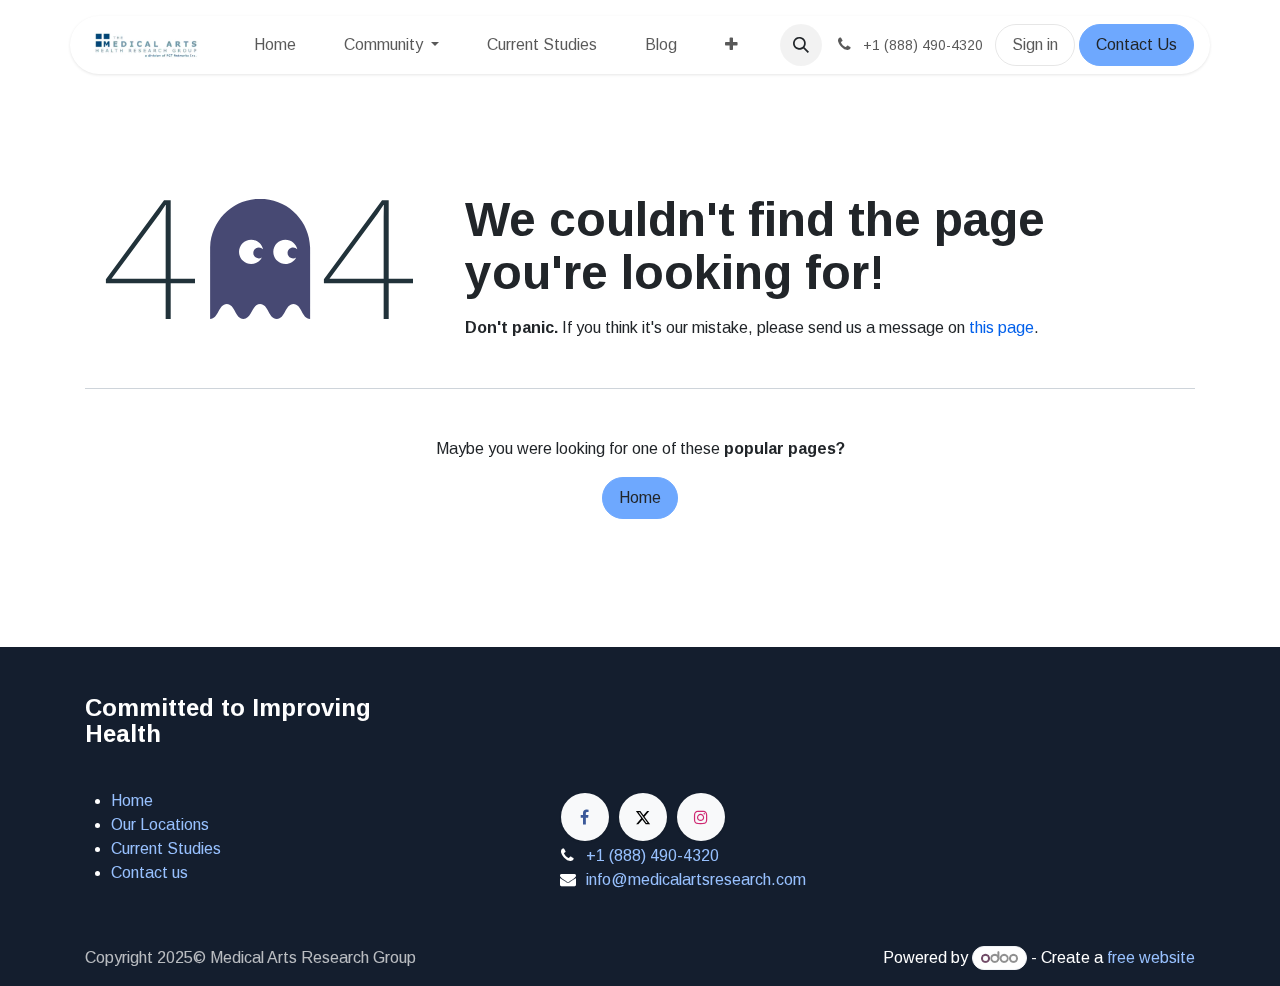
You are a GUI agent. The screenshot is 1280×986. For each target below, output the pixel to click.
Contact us (149, 872)
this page (1001, 327)
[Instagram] (701, 817)
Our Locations (160, 824)
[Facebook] (585, 817)
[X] (643, 817)
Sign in (1035, 44)
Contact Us (1136, 44)
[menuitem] (275, 45)
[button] (801, 45)
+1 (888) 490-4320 (652, 855)
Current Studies (166, 848)
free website (1151, 957)
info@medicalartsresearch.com (696, 879)
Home (640, 497)
